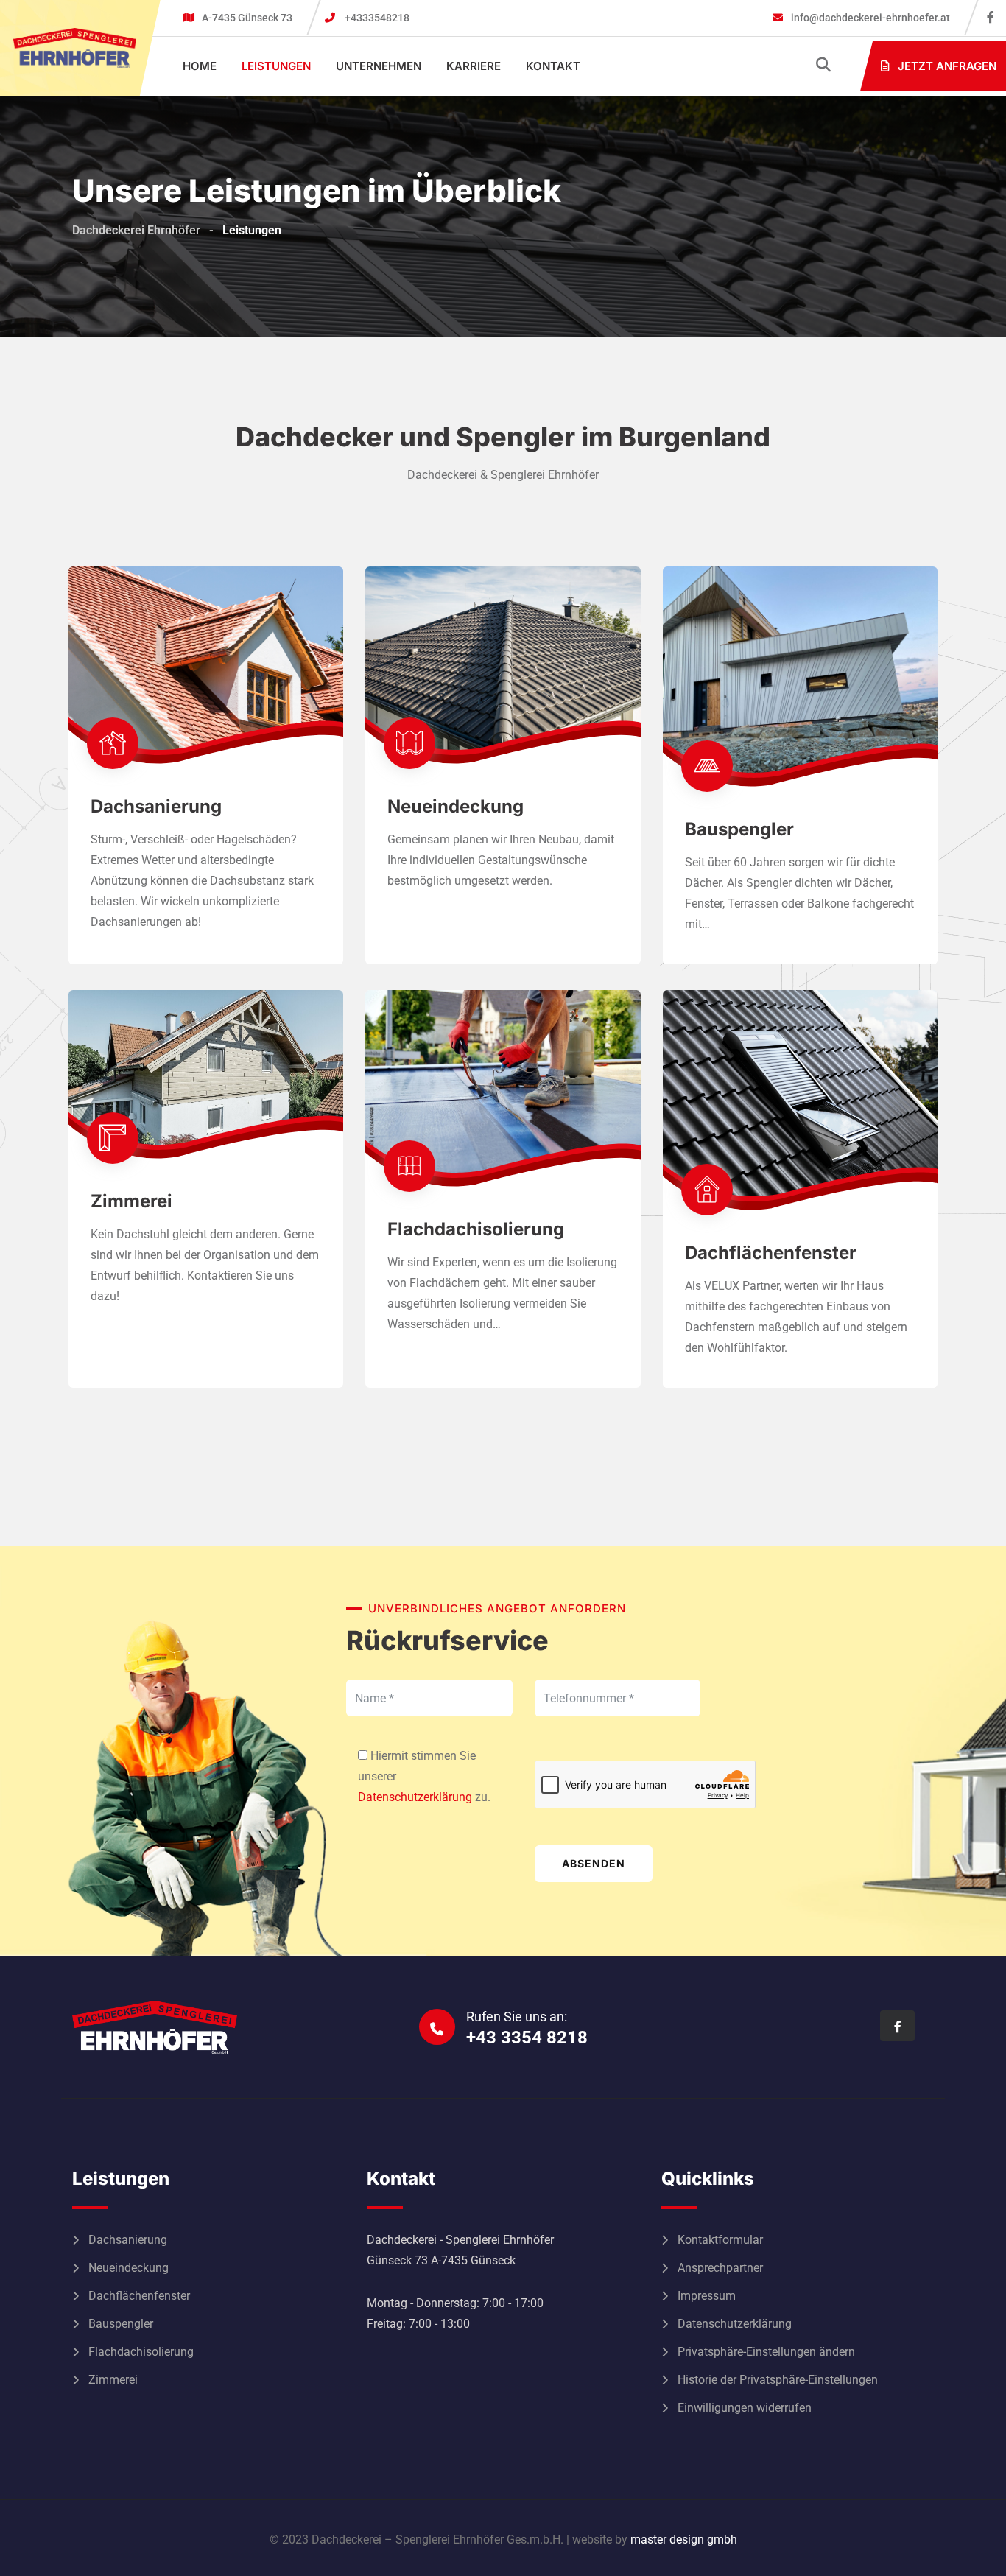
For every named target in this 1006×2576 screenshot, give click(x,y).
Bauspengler (739, 829)
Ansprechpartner (720, 2268)
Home (200, 66)
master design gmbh (684, 2540)
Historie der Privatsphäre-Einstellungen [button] (778, 2380)
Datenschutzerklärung (415, 1797)
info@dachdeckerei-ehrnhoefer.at (869, 18)
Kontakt (553, 66)
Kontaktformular (720, 2240)
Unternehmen (379, 66)
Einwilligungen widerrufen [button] (745, 2408)
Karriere (474, 66)
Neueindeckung (455, 806)
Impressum (707, 2296)
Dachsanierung (156, 806)
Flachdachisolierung (476, 1229)
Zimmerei (131, 1201)
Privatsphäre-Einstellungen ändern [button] (766, 2352)
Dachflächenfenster (771, 1253)
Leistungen (276, 66)
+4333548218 (377, 18)
